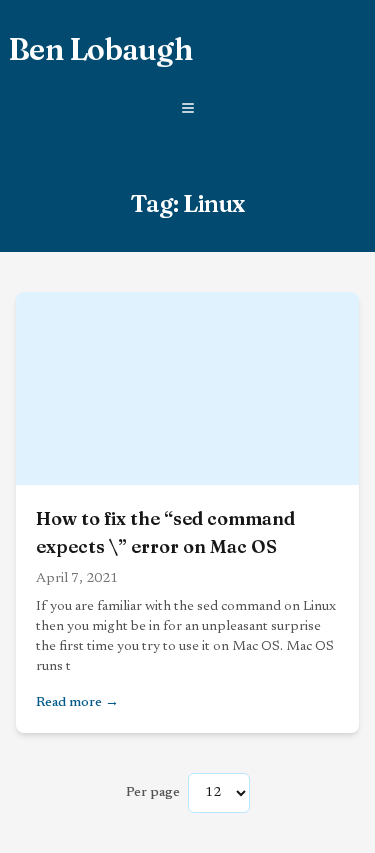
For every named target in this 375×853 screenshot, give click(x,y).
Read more (187, 702)
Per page (153, 793)
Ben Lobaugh (100, 50)
